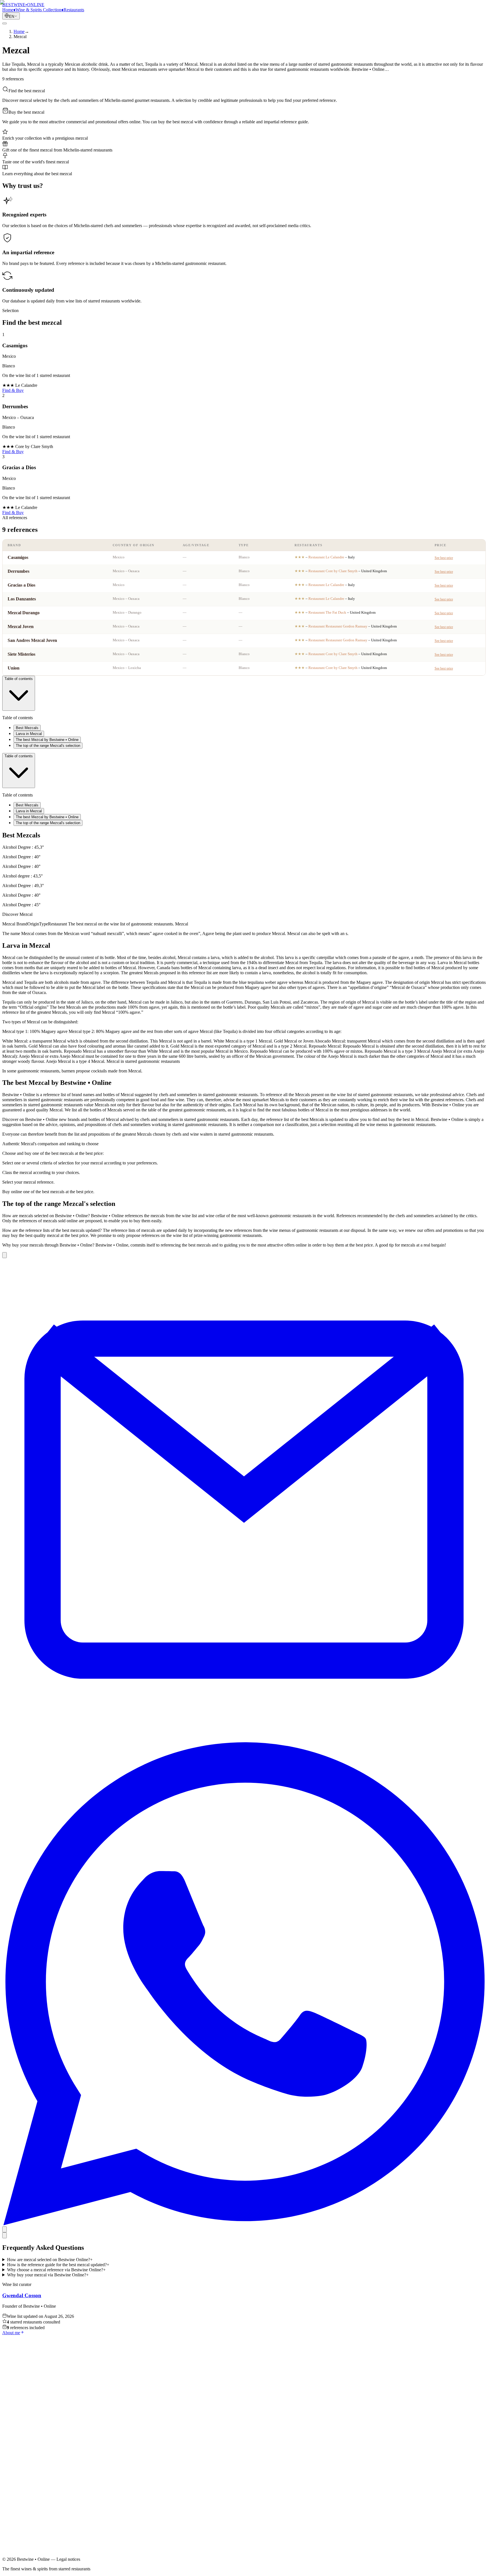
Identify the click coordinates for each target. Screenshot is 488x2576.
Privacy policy (26, 2515)
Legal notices (25, 2510)
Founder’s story (28, 2488)
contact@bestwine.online (25, 2556)
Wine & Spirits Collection (36, 2478)
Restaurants (24, 2483)
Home (19, 2473)
